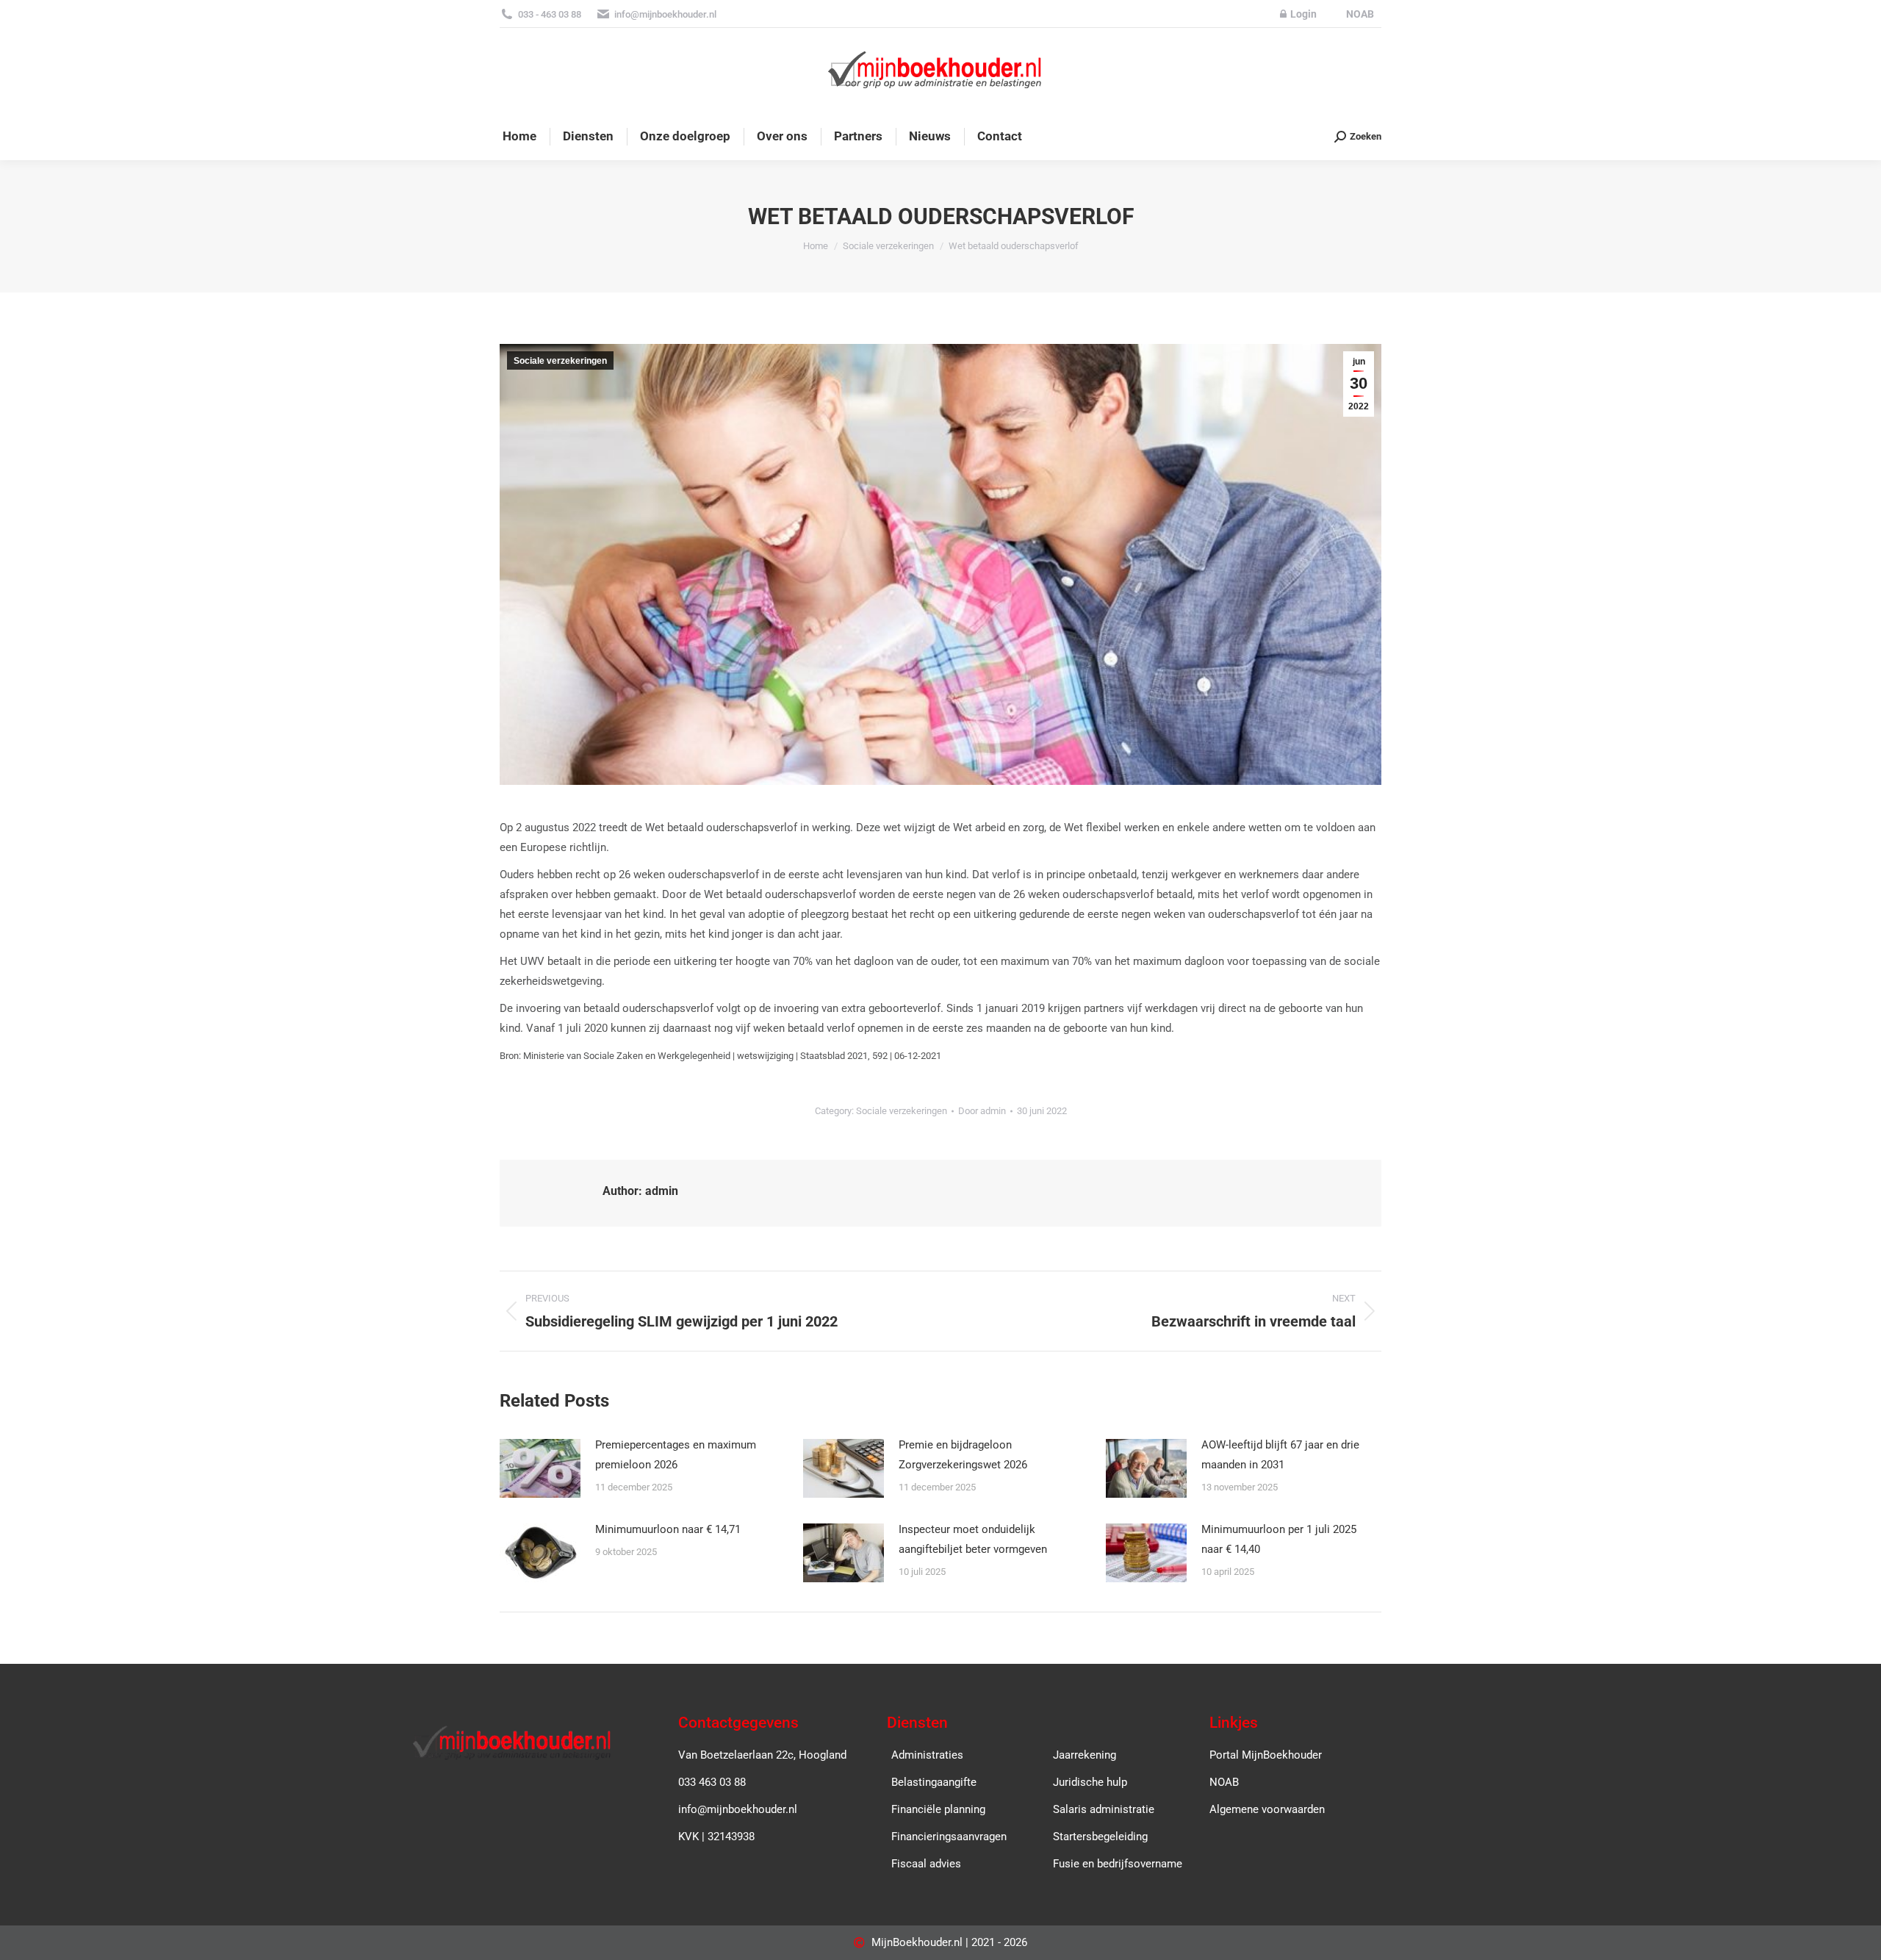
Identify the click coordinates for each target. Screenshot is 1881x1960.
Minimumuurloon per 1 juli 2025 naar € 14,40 (1279, 1539)
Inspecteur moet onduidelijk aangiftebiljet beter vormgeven (973, 1539)
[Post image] (540, 1468)
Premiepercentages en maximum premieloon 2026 (676, 1455)
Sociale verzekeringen (560, 361)
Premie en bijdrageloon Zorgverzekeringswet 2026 (963, 1455)
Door (982, 1111)
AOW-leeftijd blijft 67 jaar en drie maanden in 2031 (1280, 1455)
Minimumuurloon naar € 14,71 (668, 1529)
